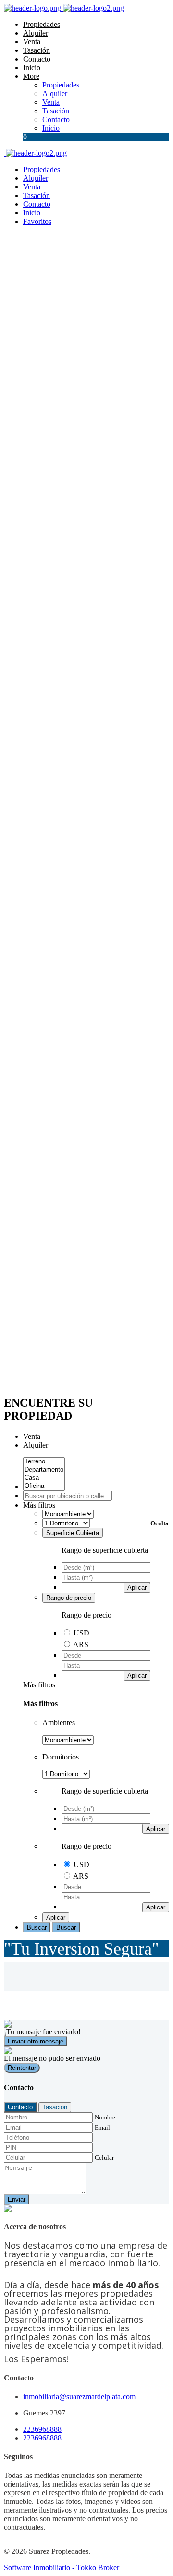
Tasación (37, 50)
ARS (81, 1644)
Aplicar (137, 1588)
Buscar (37, 1927)
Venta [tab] (32, 1436)
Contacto (37, 59)
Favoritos (37, 221)
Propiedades (42, 24)
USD (81, 1633)
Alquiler (36, 33)
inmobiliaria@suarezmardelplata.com (79, 2396)
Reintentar (22, 2068)
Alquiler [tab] (36, 1445)
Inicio (32, 68)
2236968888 (42, 2429)
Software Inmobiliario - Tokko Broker (62, 2568)
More (31, 76)
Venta (32, 42)
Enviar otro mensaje (36, 2041)
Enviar (17, 2199)
